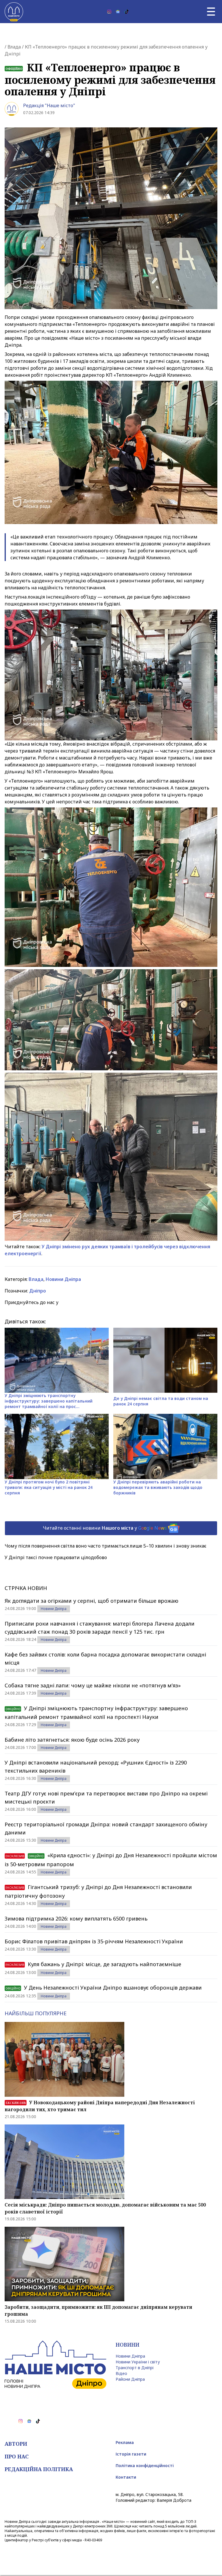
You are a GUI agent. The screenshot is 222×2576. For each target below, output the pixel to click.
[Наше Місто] (14, 12)
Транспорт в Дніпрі (135, 2368)
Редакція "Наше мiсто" (49, 105)
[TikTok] (127, 12)
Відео (121, 2373)
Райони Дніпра (130, 2379)
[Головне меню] (211, 12)
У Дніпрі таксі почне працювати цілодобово (56, 1557)
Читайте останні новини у (105, 1528)
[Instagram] (109, 12)
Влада (14, 47)
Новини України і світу (138, 2362)
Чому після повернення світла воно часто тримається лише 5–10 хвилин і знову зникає (106, 1546)
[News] (118, 12)
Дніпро (38, 1291)
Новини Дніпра (63, 1279)
